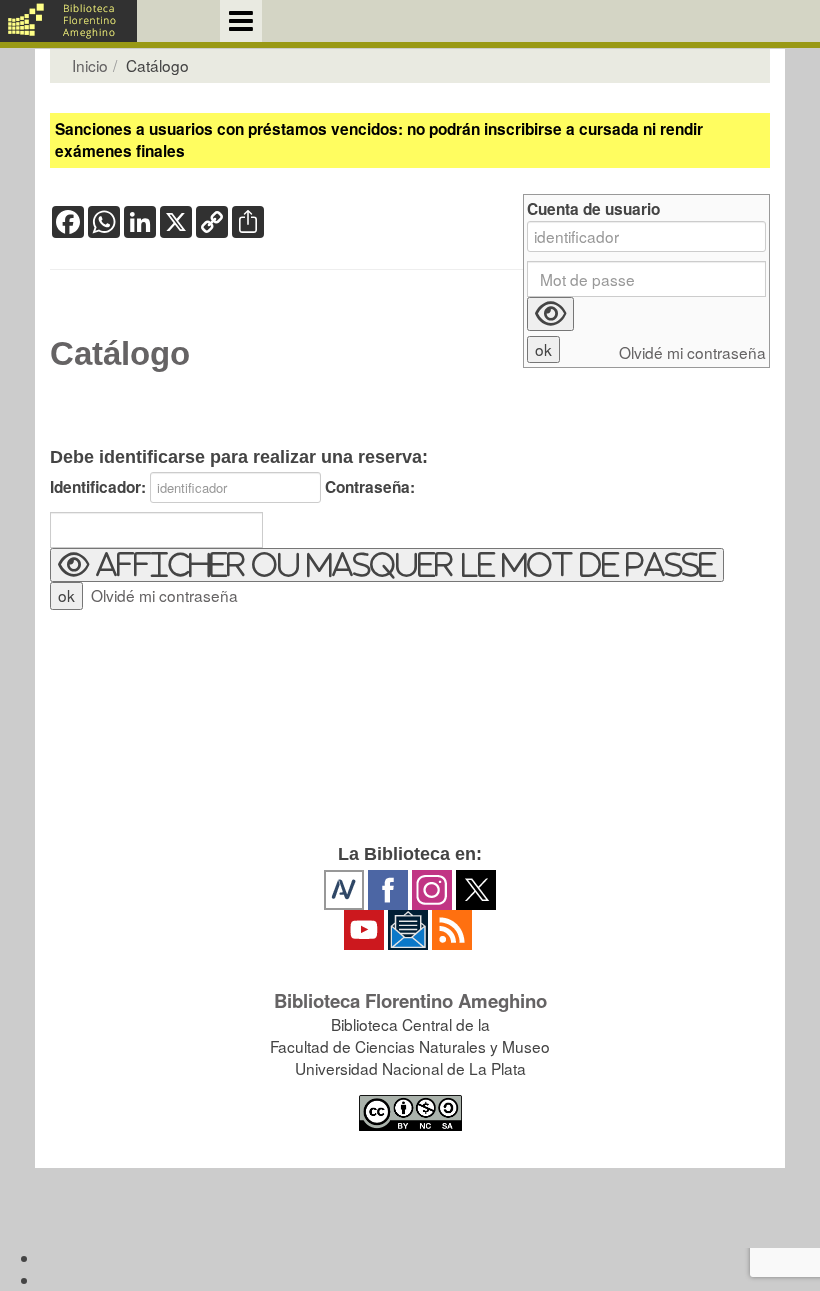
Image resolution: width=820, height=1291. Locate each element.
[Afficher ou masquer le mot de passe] (550, 314)
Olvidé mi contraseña (164, 595)
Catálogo (120, 354)
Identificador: (98, 487)
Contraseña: (370, 487)
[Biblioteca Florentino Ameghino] (68, 21)
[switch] (387, 565)
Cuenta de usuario (593, 209)
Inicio (90, 65)
